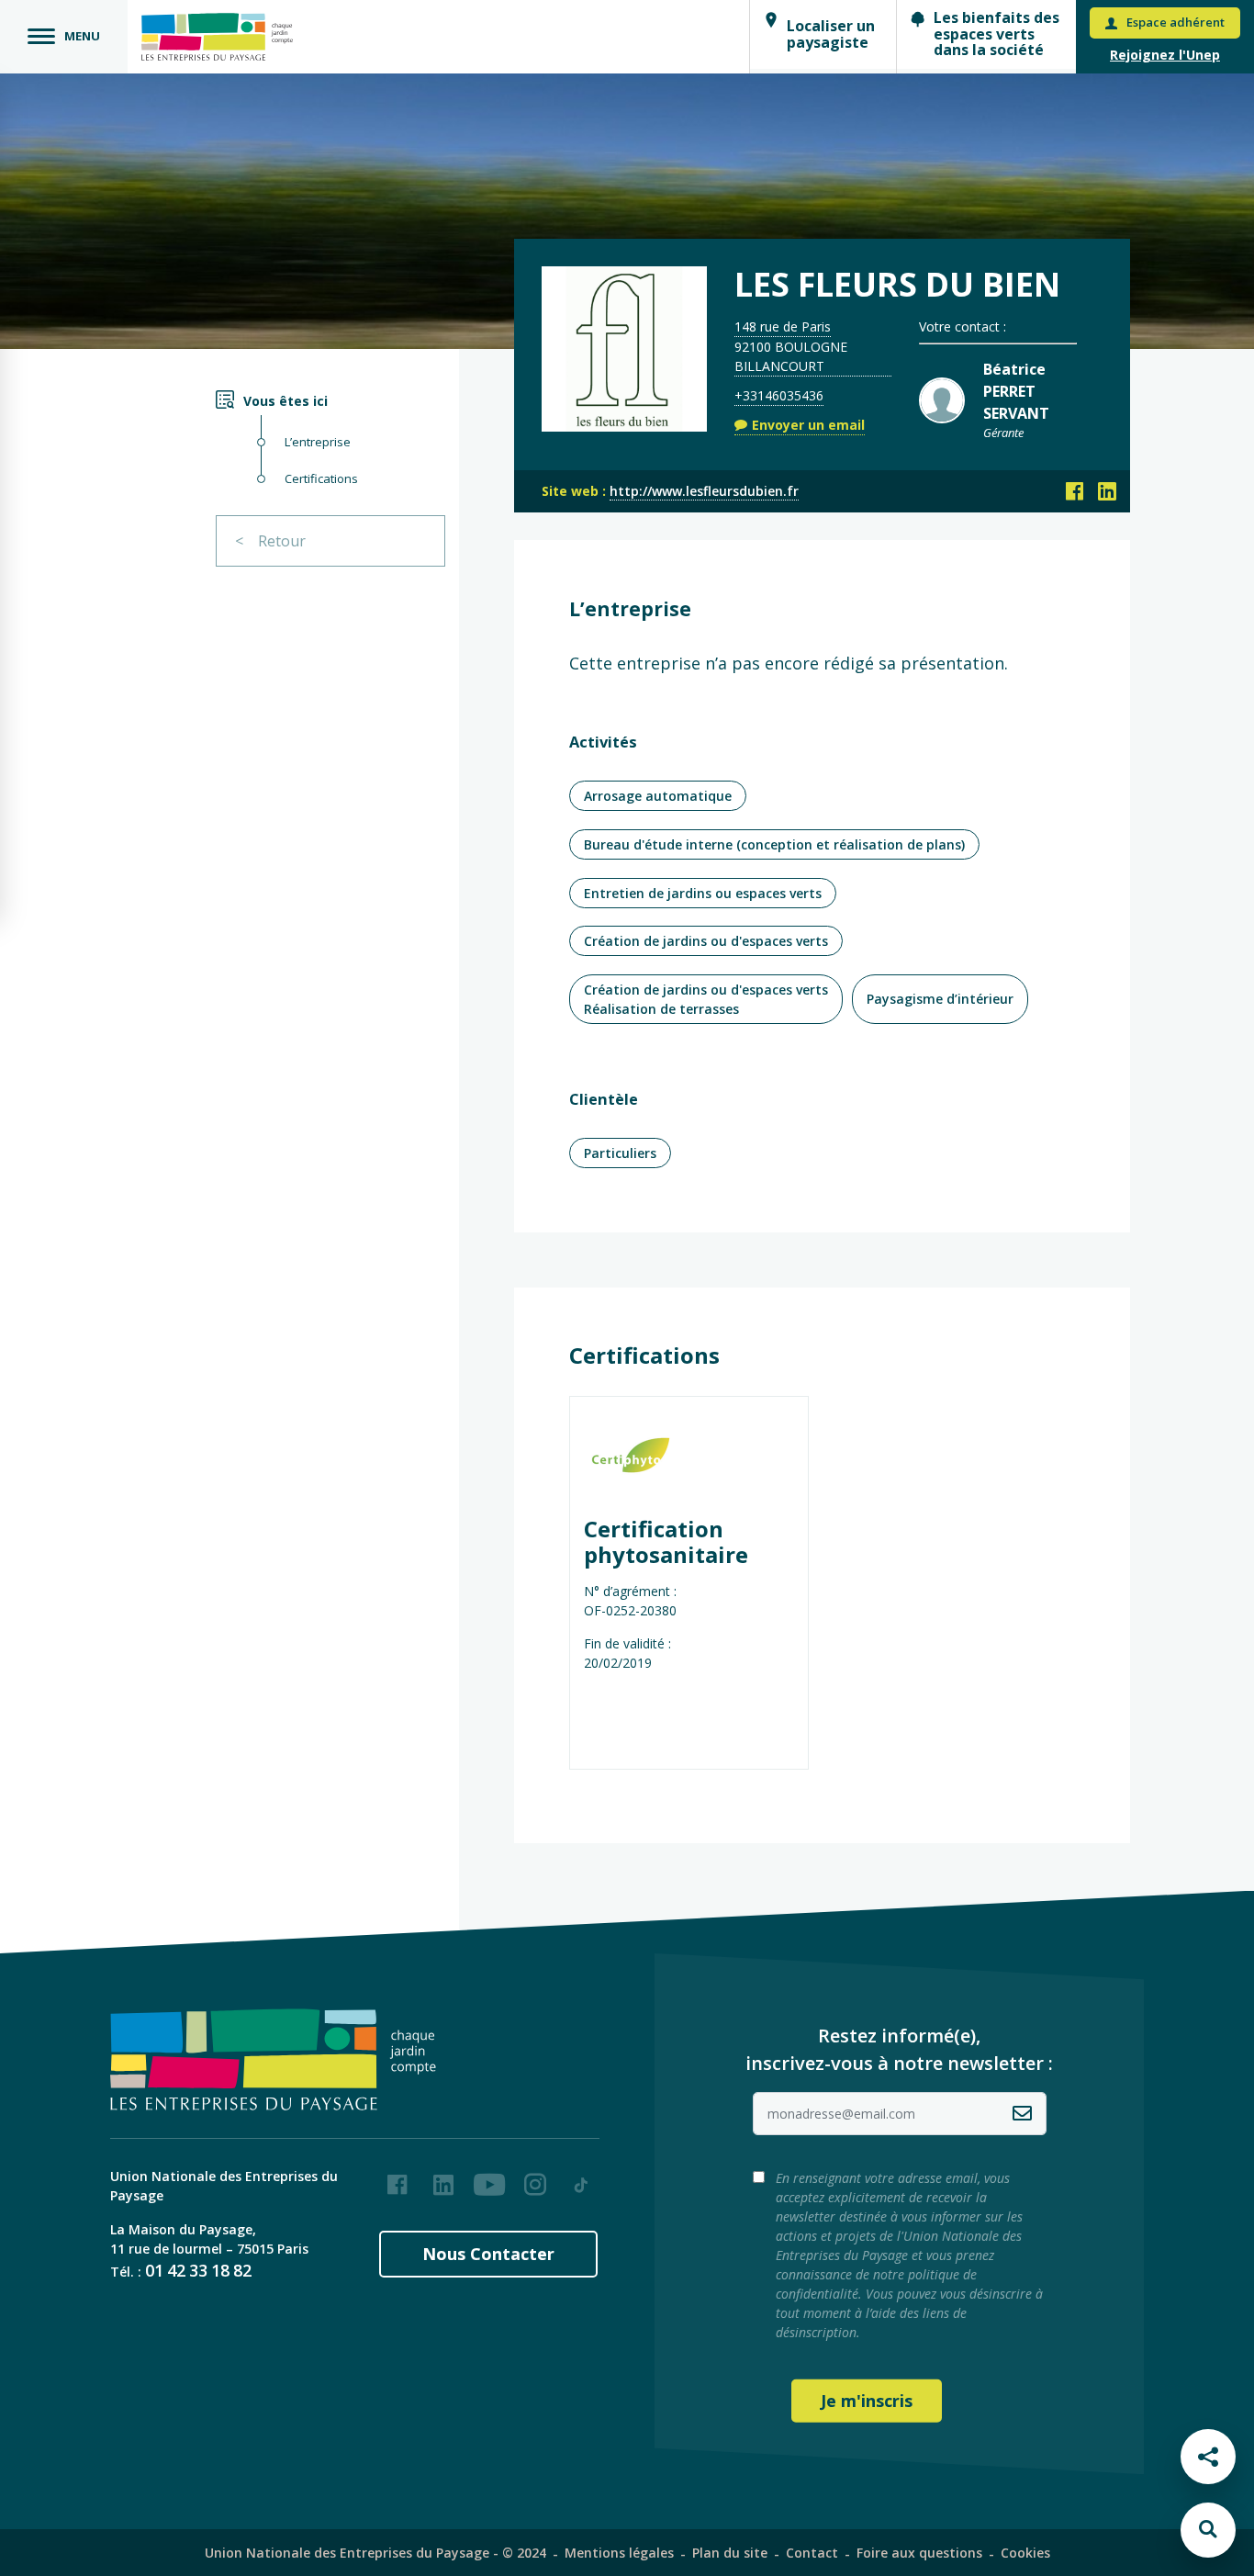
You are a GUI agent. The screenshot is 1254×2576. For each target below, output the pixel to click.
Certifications (321, 478)
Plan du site (730, 2553)
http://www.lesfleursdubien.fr (704, 491)
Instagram (535, 2177)
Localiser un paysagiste (831, 34)
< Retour (270, 541)
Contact (812, 2553)
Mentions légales (619, 2553)
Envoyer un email (808, 425)
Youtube (489, 2177)
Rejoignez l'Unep (1165, 55)
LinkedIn (443, 2177)
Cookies (1025, 2553)
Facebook (397, 2177)
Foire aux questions (919, 2553)
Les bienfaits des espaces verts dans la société (996, 34)
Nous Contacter (488, 2254)
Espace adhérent (1176, 22)
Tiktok (581, 2177)
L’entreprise (318, 442)
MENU (82, 36)
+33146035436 (779, 395)
